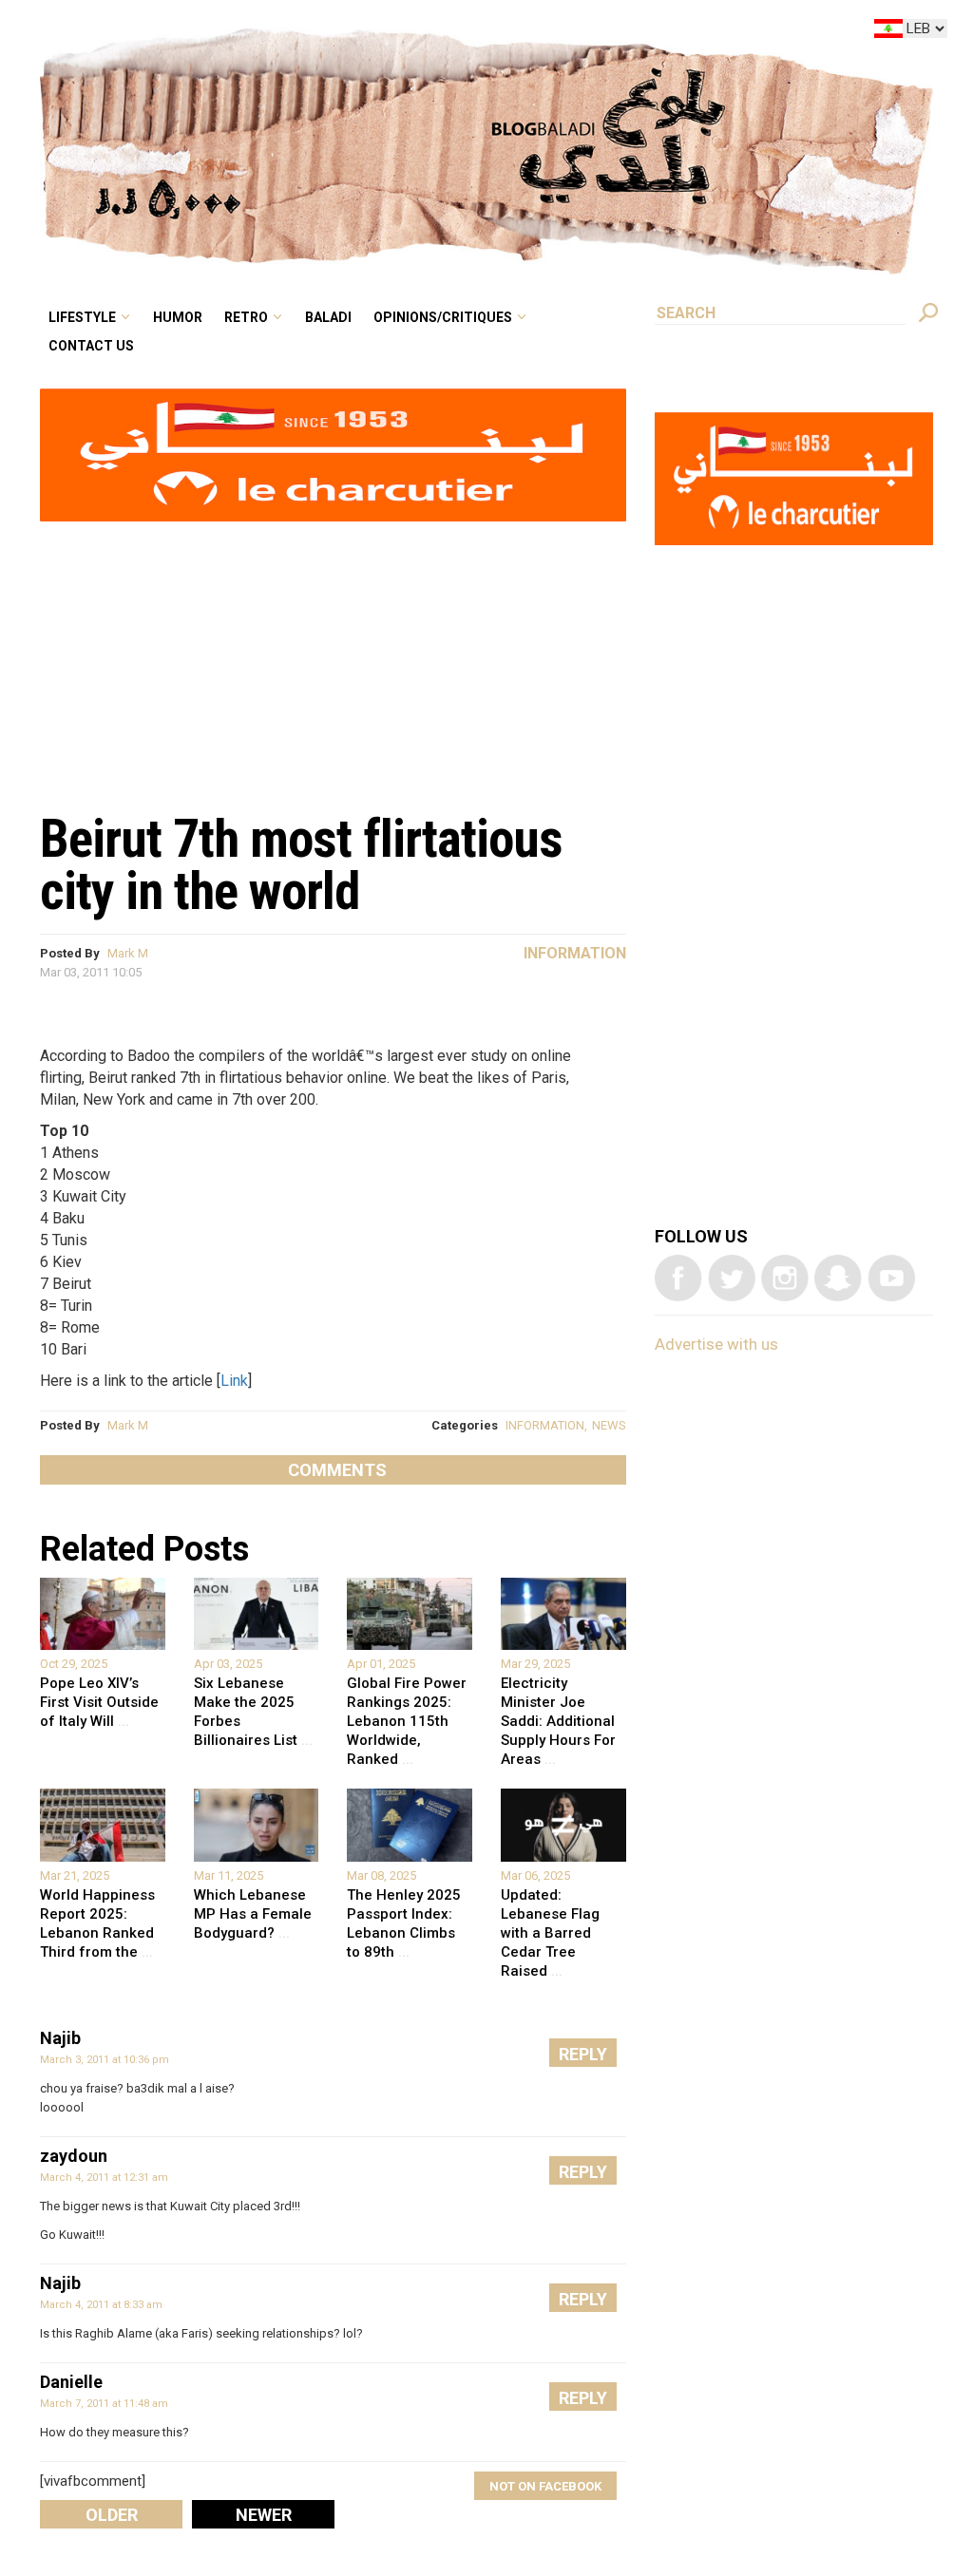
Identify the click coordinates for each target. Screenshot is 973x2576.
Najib (60, 2038)
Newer (264, 2515)
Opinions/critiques (545, 32)
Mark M (128, 953)
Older (112, 2515)
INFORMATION (545, 1425)
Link (234, 1381)
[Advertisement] (333, 656)
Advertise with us (716, 1344)
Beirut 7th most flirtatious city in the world (301, 865)
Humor (324, 32)
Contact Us (250, 61)
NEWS (609, 1425)
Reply (583, 2054)
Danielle (71, 2382)
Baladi (448, 32)
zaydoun (74, 2156)
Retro (378, 32)
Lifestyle (243, 32)
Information (575, 953)
